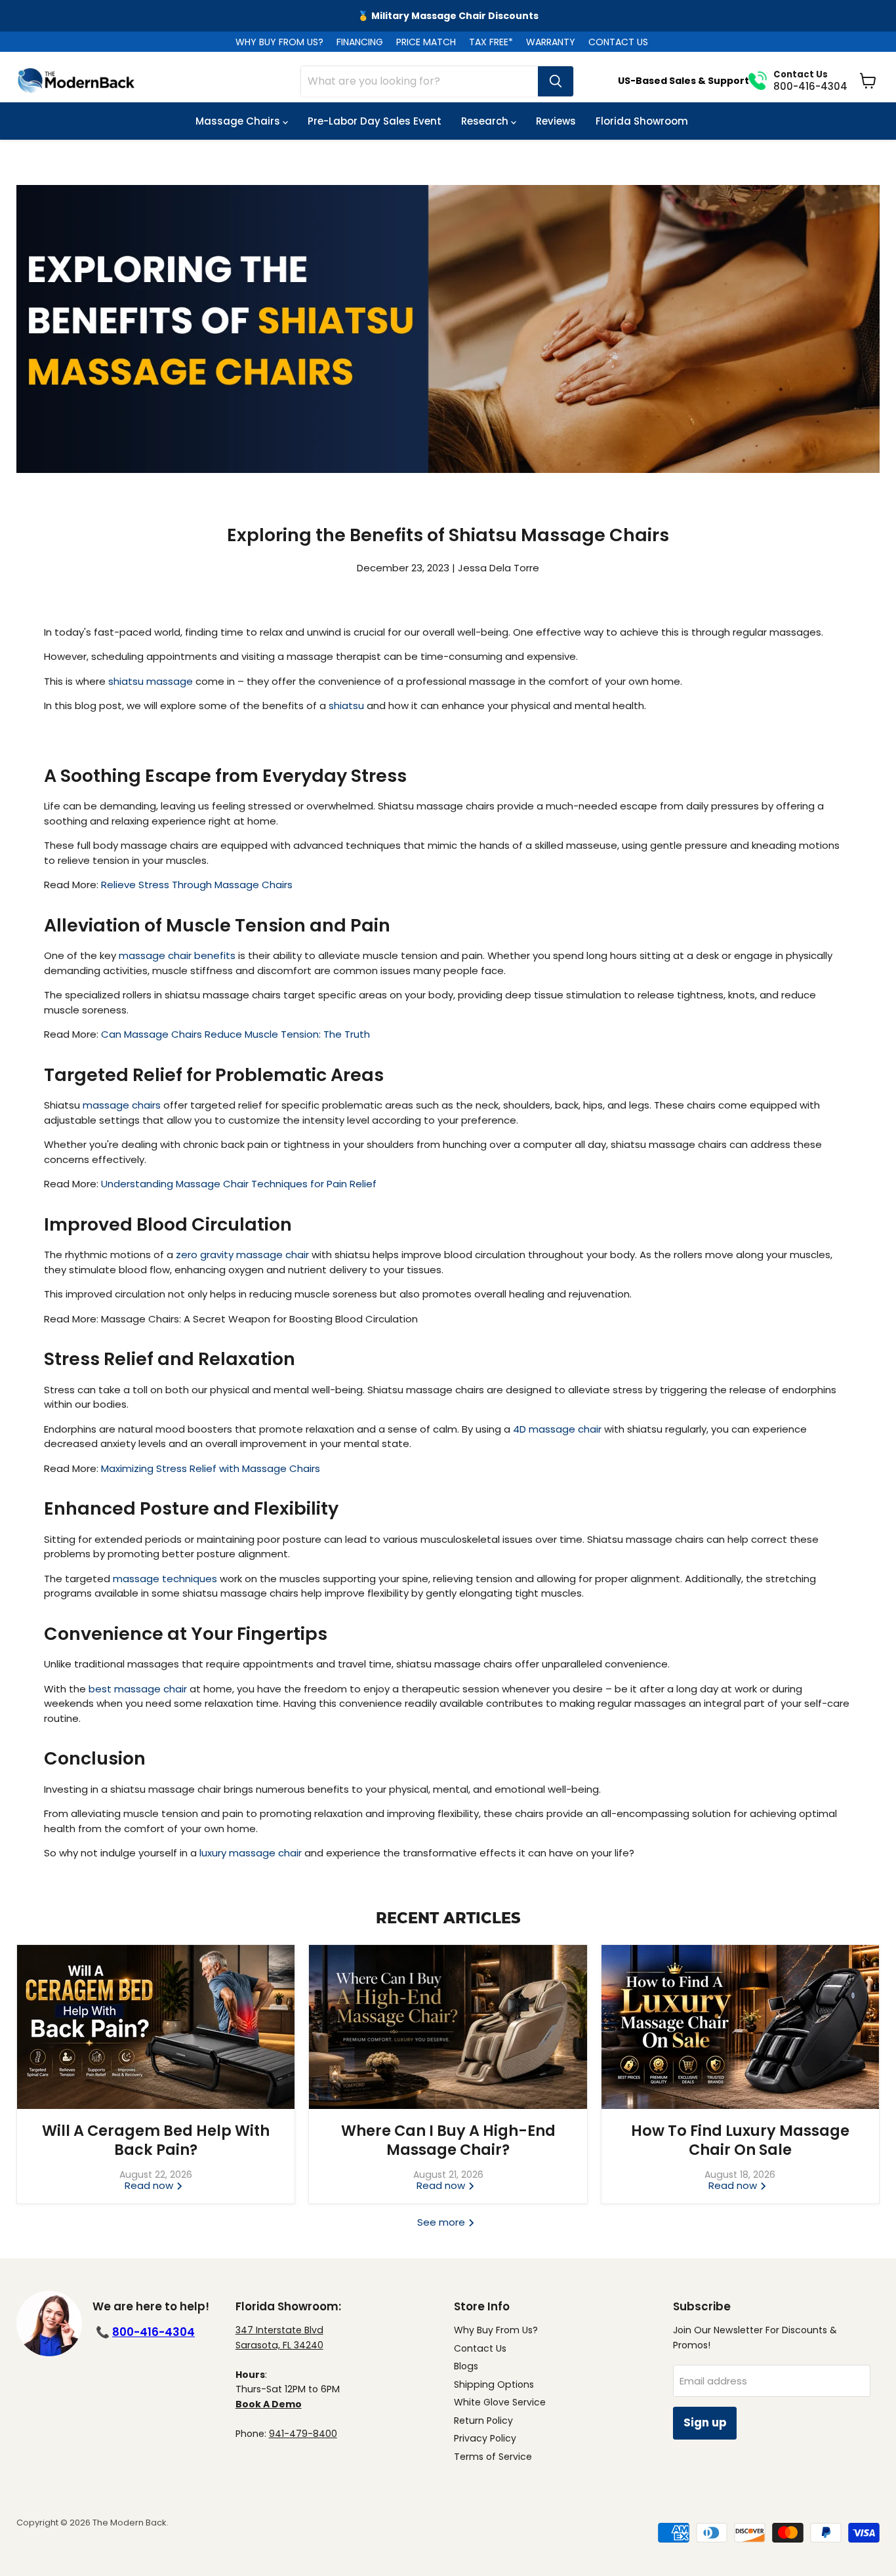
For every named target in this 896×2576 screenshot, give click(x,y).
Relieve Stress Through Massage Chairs (197, 885)
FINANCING (360, 42)
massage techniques (165, 1579)
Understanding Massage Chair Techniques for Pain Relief (239, 1184)
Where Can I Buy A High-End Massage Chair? (448, 2140)
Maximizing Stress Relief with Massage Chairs (211, 1468)
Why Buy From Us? (496, 2330)
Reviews (556, 121)
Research (486, 121)
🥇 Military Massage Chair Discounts (448, 16)
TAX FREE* (491, 42)
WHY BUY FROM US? (279, 42)
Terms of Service (493, 2457)
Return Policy (483, 2421)
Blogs (466, 2366)
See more (442, 2222)
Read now (150, 2185)
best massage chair (138, 1689)
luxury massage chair (251, 1853)
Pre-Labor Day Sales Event (375, 121)
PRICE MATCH (426, 42)
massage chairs (122, 1105)
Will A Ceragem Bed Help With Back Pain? (156, 2140)
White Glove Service (500, 2402)
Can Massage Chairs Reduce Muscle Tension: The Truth (235, 1034)
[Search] (556, 81)
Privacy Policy (485, 2438)
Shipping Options (494, 2384)
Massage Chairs (239, 121)
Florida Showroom (642, 121)
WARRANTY (551, 42)
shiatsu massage (151, 681)
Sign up (705, 2423)
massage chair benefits (177, 955)
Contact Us (480, 2348)
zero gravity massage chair (242, 1255)
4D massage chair (557, 1429)
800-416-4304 (153, 2332)
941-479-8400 (303, 2434)
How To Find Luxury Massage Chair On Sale (740, 2140)
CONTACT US (618, 42)
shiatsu (346, 705)
